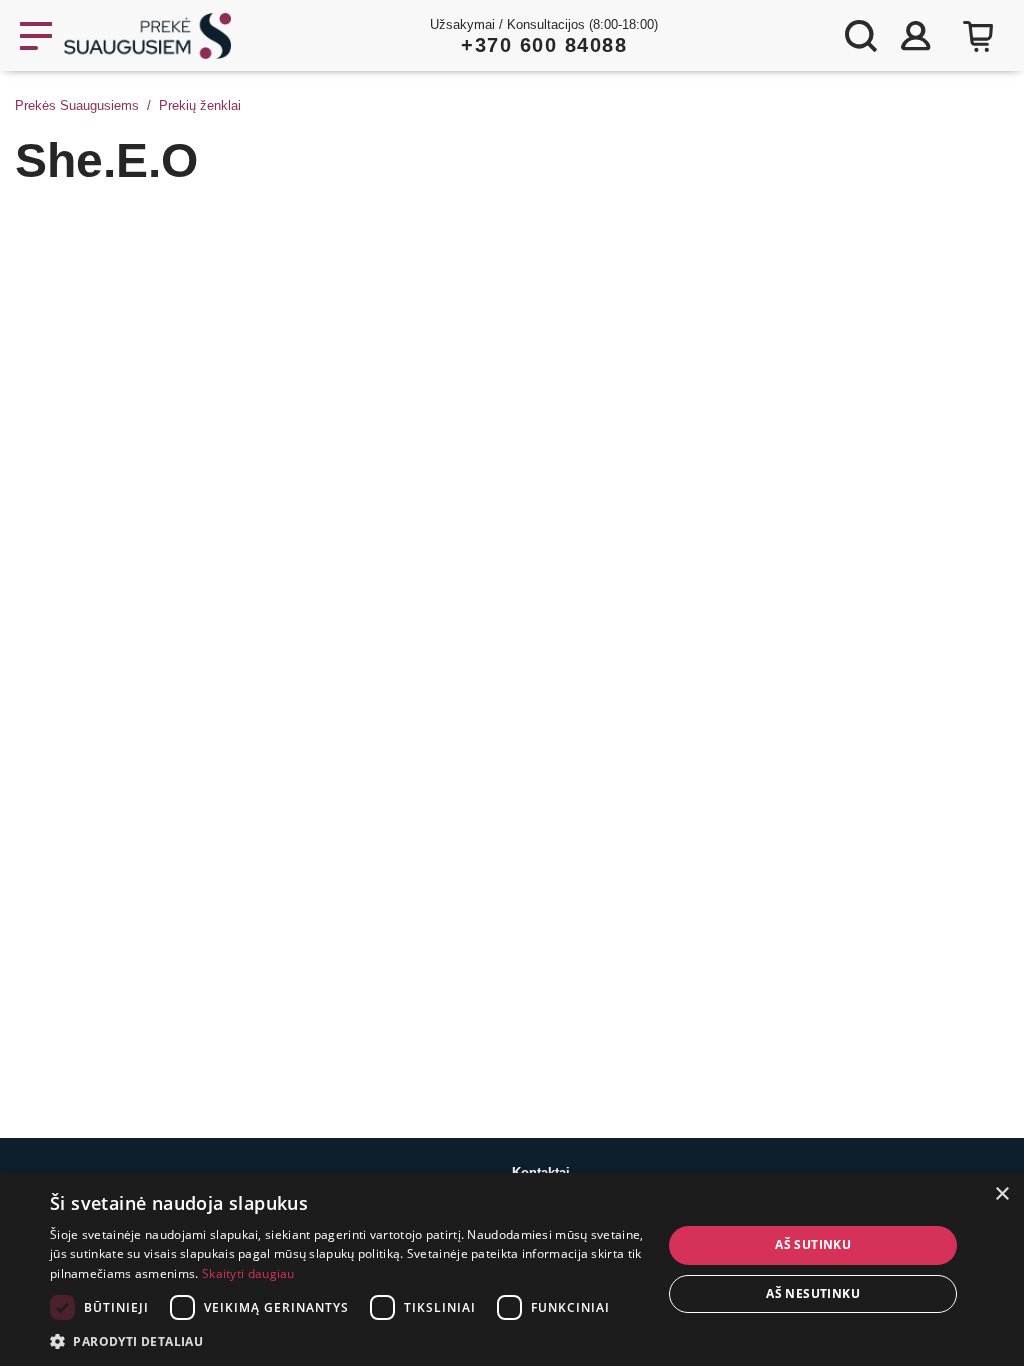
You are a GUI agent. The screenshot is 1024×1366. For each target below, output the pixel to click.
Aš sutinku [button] (813, 1244)
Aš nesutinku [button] (813, 1293)
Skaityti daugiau (248, 1273)
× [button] (1001, 1194)
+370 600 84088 (544, 45)
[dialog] (512, 1269)
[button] (347, 1341)
